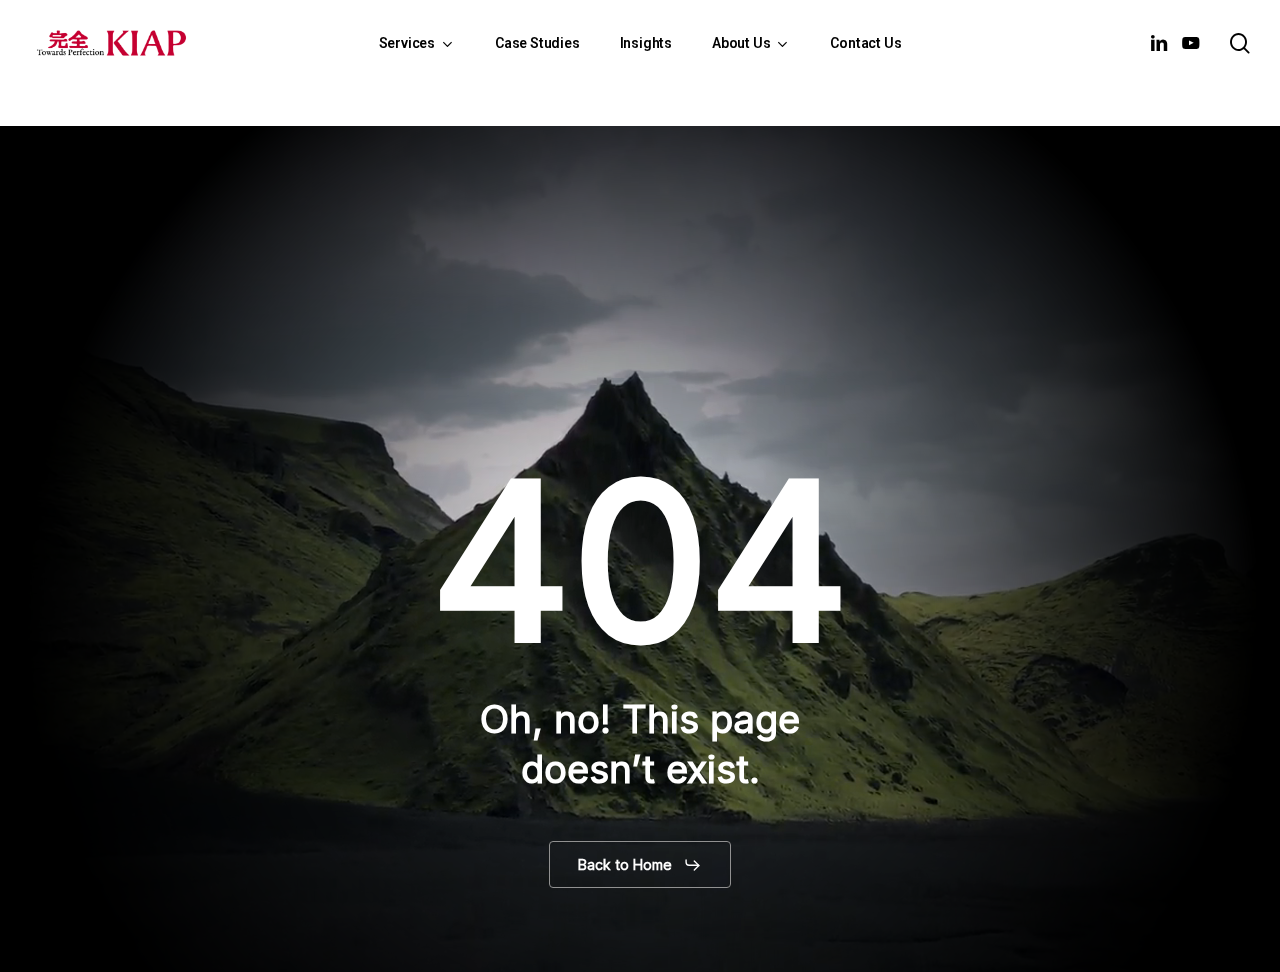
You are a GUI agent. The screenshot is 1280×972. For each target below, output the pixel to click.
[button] (640, 865)
